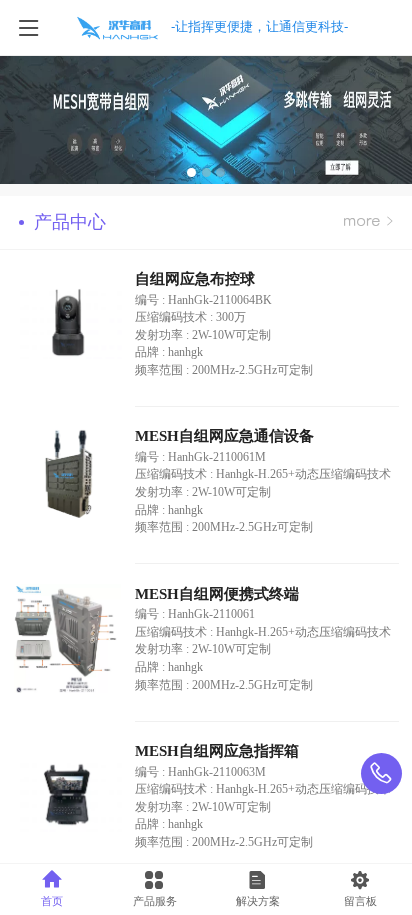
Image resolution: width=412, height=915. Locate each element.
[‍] (368, 222)
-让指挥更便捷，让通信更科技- (259, 26)
